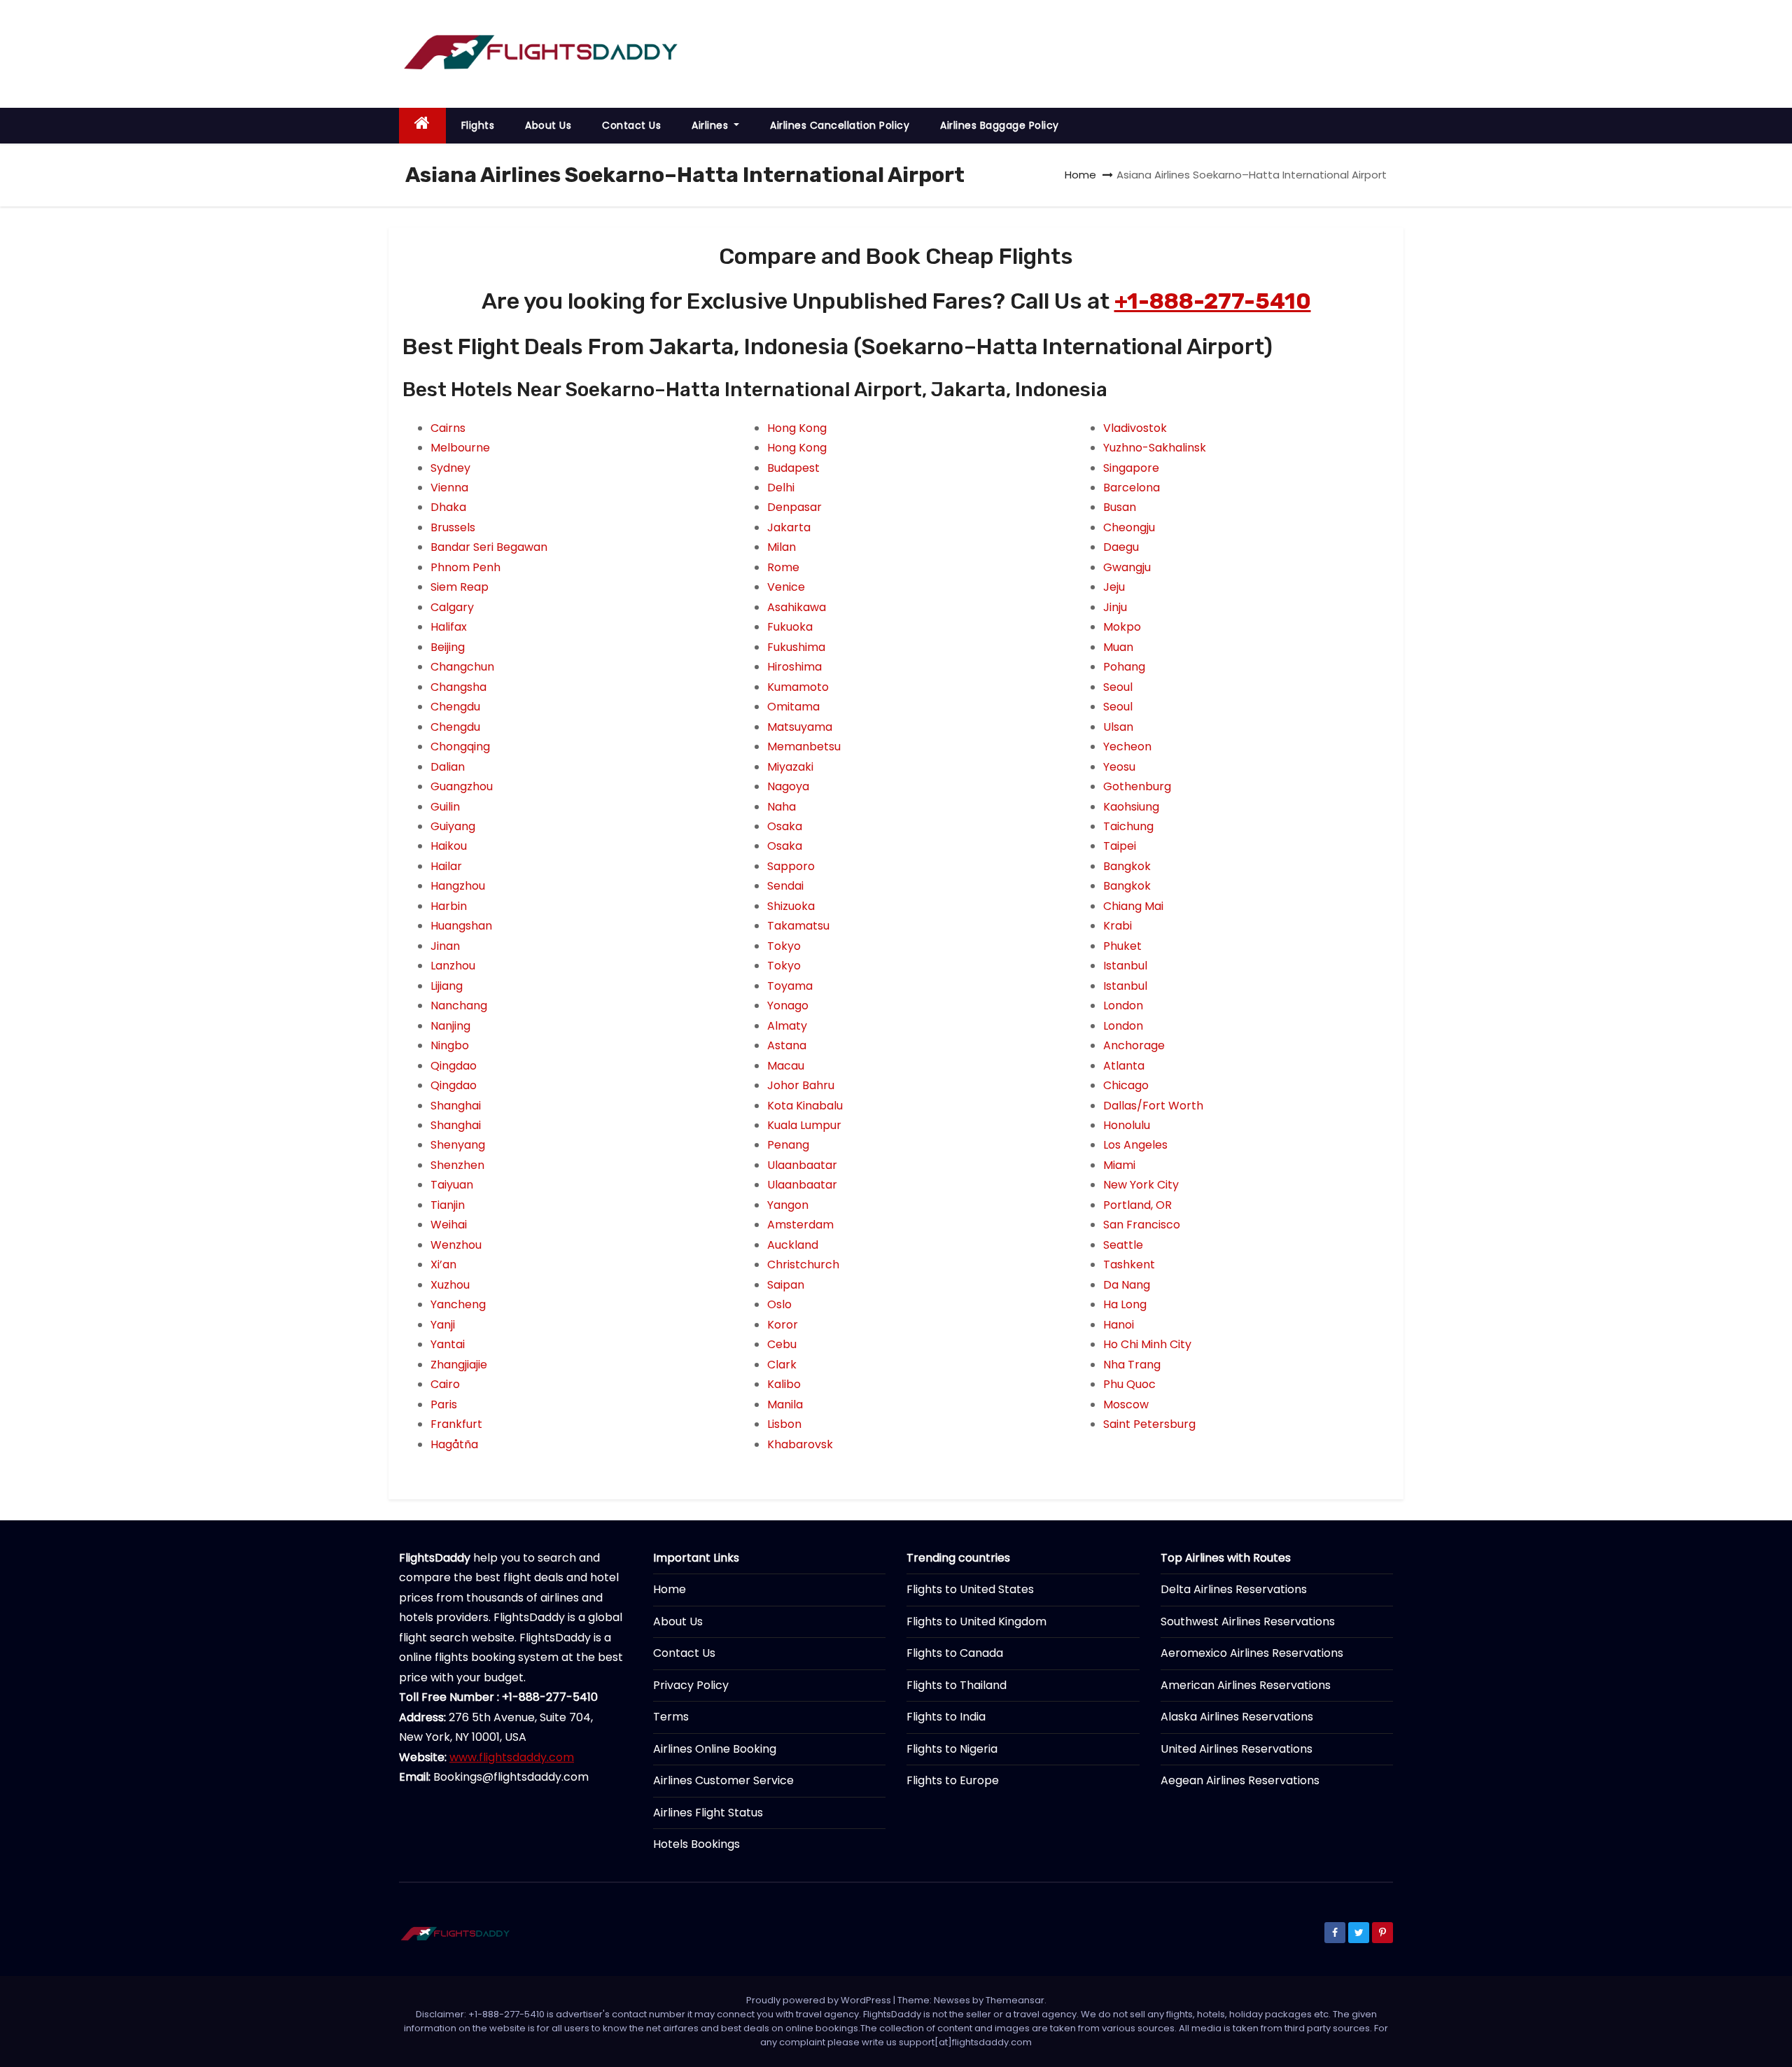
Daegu (1121, 547)
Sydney (450, 468)
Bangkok (1127, 866)
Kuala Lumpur (804, 1125)
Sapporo (791, 866)
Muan (1118, 647)
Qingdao (454, 1066)
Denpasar (794, 507)
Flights (478, 125)
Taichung (1128, 826)
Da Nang (1127, 1285)
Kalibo (784, 1384)
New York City (1141, 1185)
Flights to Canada (955, 1653)
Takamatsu (798, 926)
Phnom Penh (465, 567)
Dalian (448, 767)
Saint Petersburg (1149, 1424)
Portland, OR (1137, 1205)
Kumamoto (798, 687)
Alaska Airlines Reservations (1237, 1717)
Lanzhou (453, 966)
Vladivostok (1135, 428)
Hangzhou (458, 886)
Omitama (793, 707)
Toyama (790, 986)
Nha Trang (1132, 1365)
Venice (786, 587)
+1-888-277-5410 (1213, 301)
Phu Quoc (1129, 1384)
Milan (782, 547)
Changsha (458, 687)
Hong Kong (797, 428)
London (1123, 1006)
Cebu (782, 1344)
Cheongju (1129, 527)
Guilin (445, 807)
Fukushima (796, 647)
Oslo (779, 1304)
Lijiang (447, 986)
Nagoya (788, 786)
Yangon (788, 1205)
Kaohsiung (1131, 807)
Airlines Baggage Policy (1000, 125)
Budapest (793, 468)
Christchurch (803, 1264)
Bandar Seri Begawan (489, 547)
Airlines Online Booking (715, 1749)
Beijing (448, 647)
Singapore (1131, 468)
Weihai (449, 1225)
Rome (783, 567)
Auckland (793, 1245)
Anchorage (1134, 1045)
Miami (1119, 1165)
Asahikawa (797, 607)
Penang (788, 1145)
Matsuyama (800, 727)
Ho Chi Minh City (1147, 1344)
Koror (783, 1325)
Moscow (1126, 1404)
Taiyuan (452, 1185)
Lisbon (784, 1424)
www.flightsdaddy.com (512, 1757)
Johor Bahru (801, 1085)
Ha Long (1125, 1304)
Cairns (448, 428)
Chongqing (460, 747)
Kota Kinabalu (805, 1106)
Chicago (1126, 1085)
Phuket (1122, 946)
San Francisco (1142, 1225)
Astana (787, 1045)
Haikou (449, 846)
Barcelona (1132, 488)
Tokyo (784, 946)
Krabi (1118, 926)
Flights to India (946, 1717)
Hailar (446, 866)
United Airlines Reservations (1237, 1749)
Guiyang (453, 826)
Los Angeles (1135, 1145)
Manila (785, 1404)
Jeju (1114, 587)
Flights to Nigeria (952, 1749)
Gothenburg (1137, 786)
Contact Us (631, 125)
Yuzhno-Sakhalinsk (1155, 448)
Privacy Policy (691, 1685)
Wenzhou (456, 1245)
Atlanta (1124, 1066)
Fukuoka (790, 627)
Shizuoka (791, 906)
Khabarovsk (800, 1444)
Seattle (1123, 1245)
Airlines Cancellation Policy (840, 125)
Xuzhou (450, 1285)
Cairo (445, 1384)
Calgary (452, 607)
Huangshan (461, 926)
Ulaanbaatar (802, 1165)
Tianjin (448, 1205)
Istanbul (1125, 966)
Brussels (453, 527)
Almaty (787, 1026)
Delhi (781, 488)
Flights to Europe (953, 1780)
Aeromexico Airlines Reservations (1252, 1653)
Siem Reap (460, 587)
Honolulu (1127, 1125)
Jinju (1115, 607)
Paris (444, 1404)
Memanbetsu (804, 747)
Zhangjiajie (459, 1365)
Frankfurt (456, 1424)
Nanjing (450, 1026)
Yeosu (1119, 767)
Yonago (788, 1006)
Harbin (449, 906)
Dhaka (448, 507)
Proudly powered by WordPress (820, 2000)
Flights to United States (970, 1589)
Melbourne (460, 448)
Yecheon (1127, 747)
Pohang (1124, 667)
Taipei (1120, 846)
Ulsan (1118, 727)
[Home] (422, 126)
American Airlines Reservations (1246, 1685)
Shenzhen (457, 1165)
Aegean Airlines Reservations (1240, 1780)
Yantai (448, 1344)
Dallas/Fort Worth (1153, 1106)
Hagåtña (454, 1444)
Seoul (1118, 687)
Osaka (785, 826)
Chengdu (455, 707)
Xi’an (443, 1264)
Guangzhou (462, 786)
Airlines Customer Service (723, 1780)
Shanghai (456, 1106)
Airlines (712, 125)
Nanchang (459, 1006)
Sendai (785, 886)
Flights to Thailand (957, 1685)
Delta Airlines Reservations (1234, 1589)
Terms (671, 1717)
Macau (786, 1066)
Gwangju (1127, 567)
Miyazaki (790, 767)
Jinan (445, 946)
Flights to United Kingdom (976, 1621)
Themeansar (1015, 2000)
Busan (1120, 507)
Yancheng (458, 1304)
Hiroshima (794, 667)
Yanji (443, 1325)
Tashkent (1129, 1264)
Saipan (786, 1285)
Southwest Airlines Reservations (1248, 1621)
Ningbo (450, 1045)
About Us (548, 125)
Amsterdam (800, 1225)
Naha (782, 807)
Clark (782, 1365)
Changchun (462, 667)
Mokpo (1122, 627)
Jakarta (789, 527)
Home (1080, 175)
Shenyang (458, 1145)
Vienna (449, 488)
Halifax (449, 627)
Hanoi (1119, 1325)
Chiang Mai (1133, 906)
